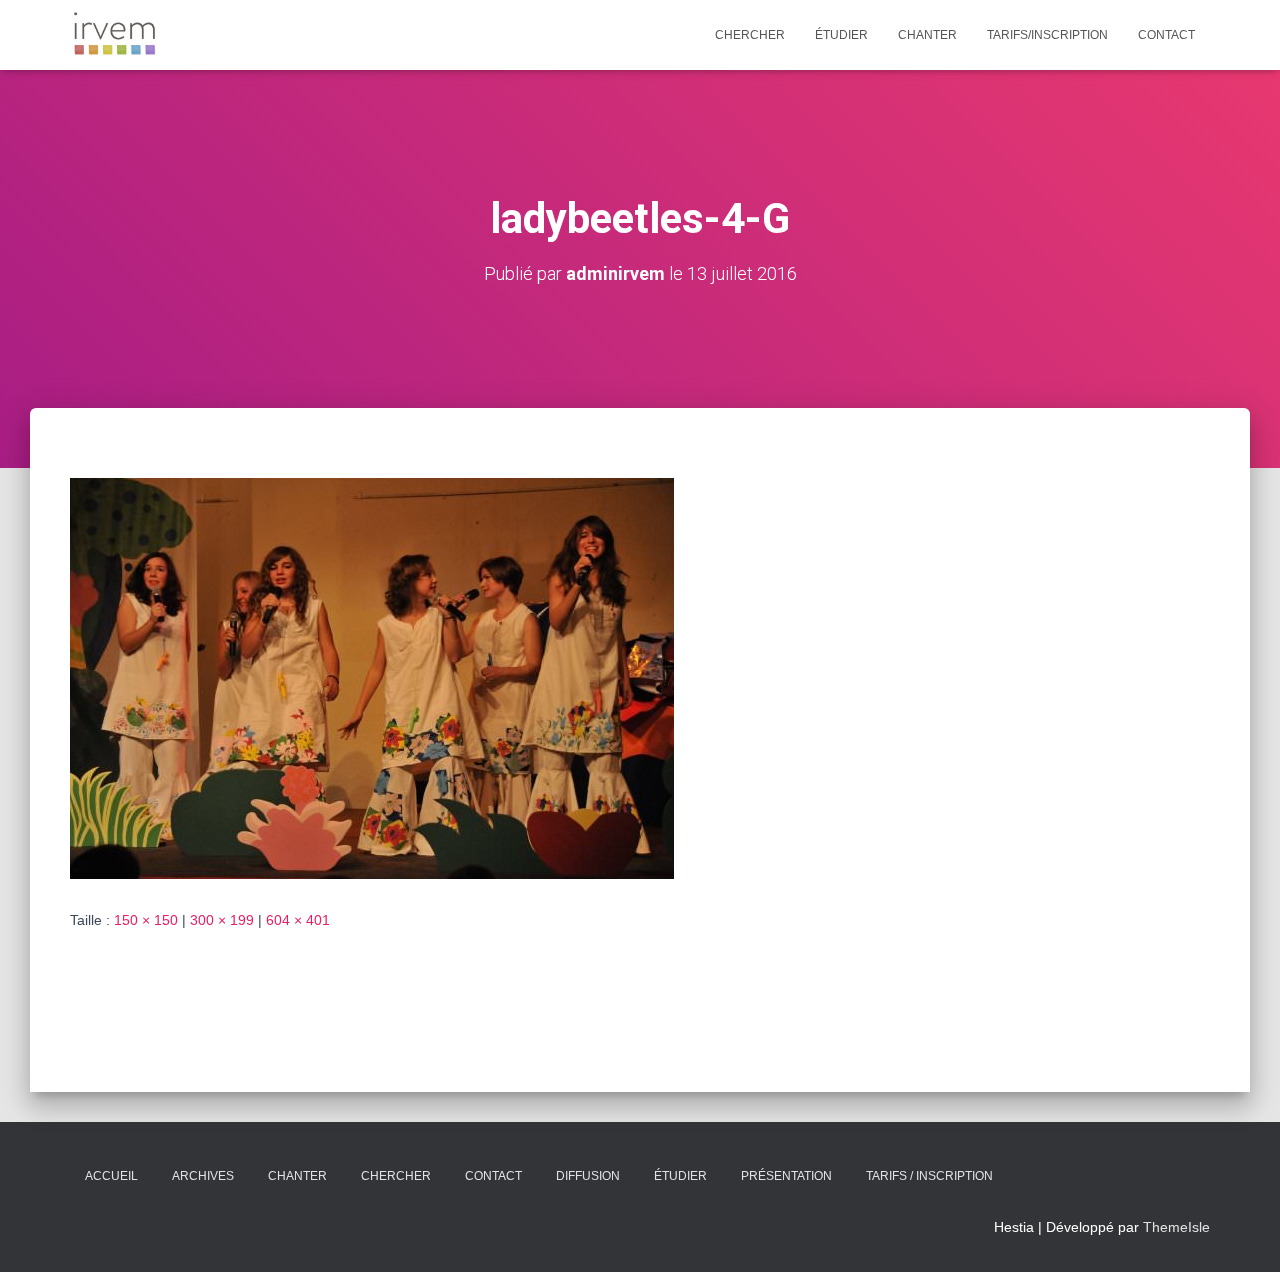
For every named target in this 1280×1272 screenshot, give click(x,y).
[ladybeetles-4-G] (372, 677)
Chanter (927, 35)
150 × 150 (146, 920)
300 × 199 (222, 920)
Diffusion (588, 1176)
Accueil (111, 1176)
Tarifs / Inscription (929, 1176)
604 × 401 (298, 920)
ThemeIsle (1176, 1227)
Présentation (786, 1176)
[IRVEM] (115, 35)
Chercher (750, 35)
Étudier (841, 35)
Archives (203, 1176)
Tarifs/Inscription (1047, 35)
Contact (1166, 35)
